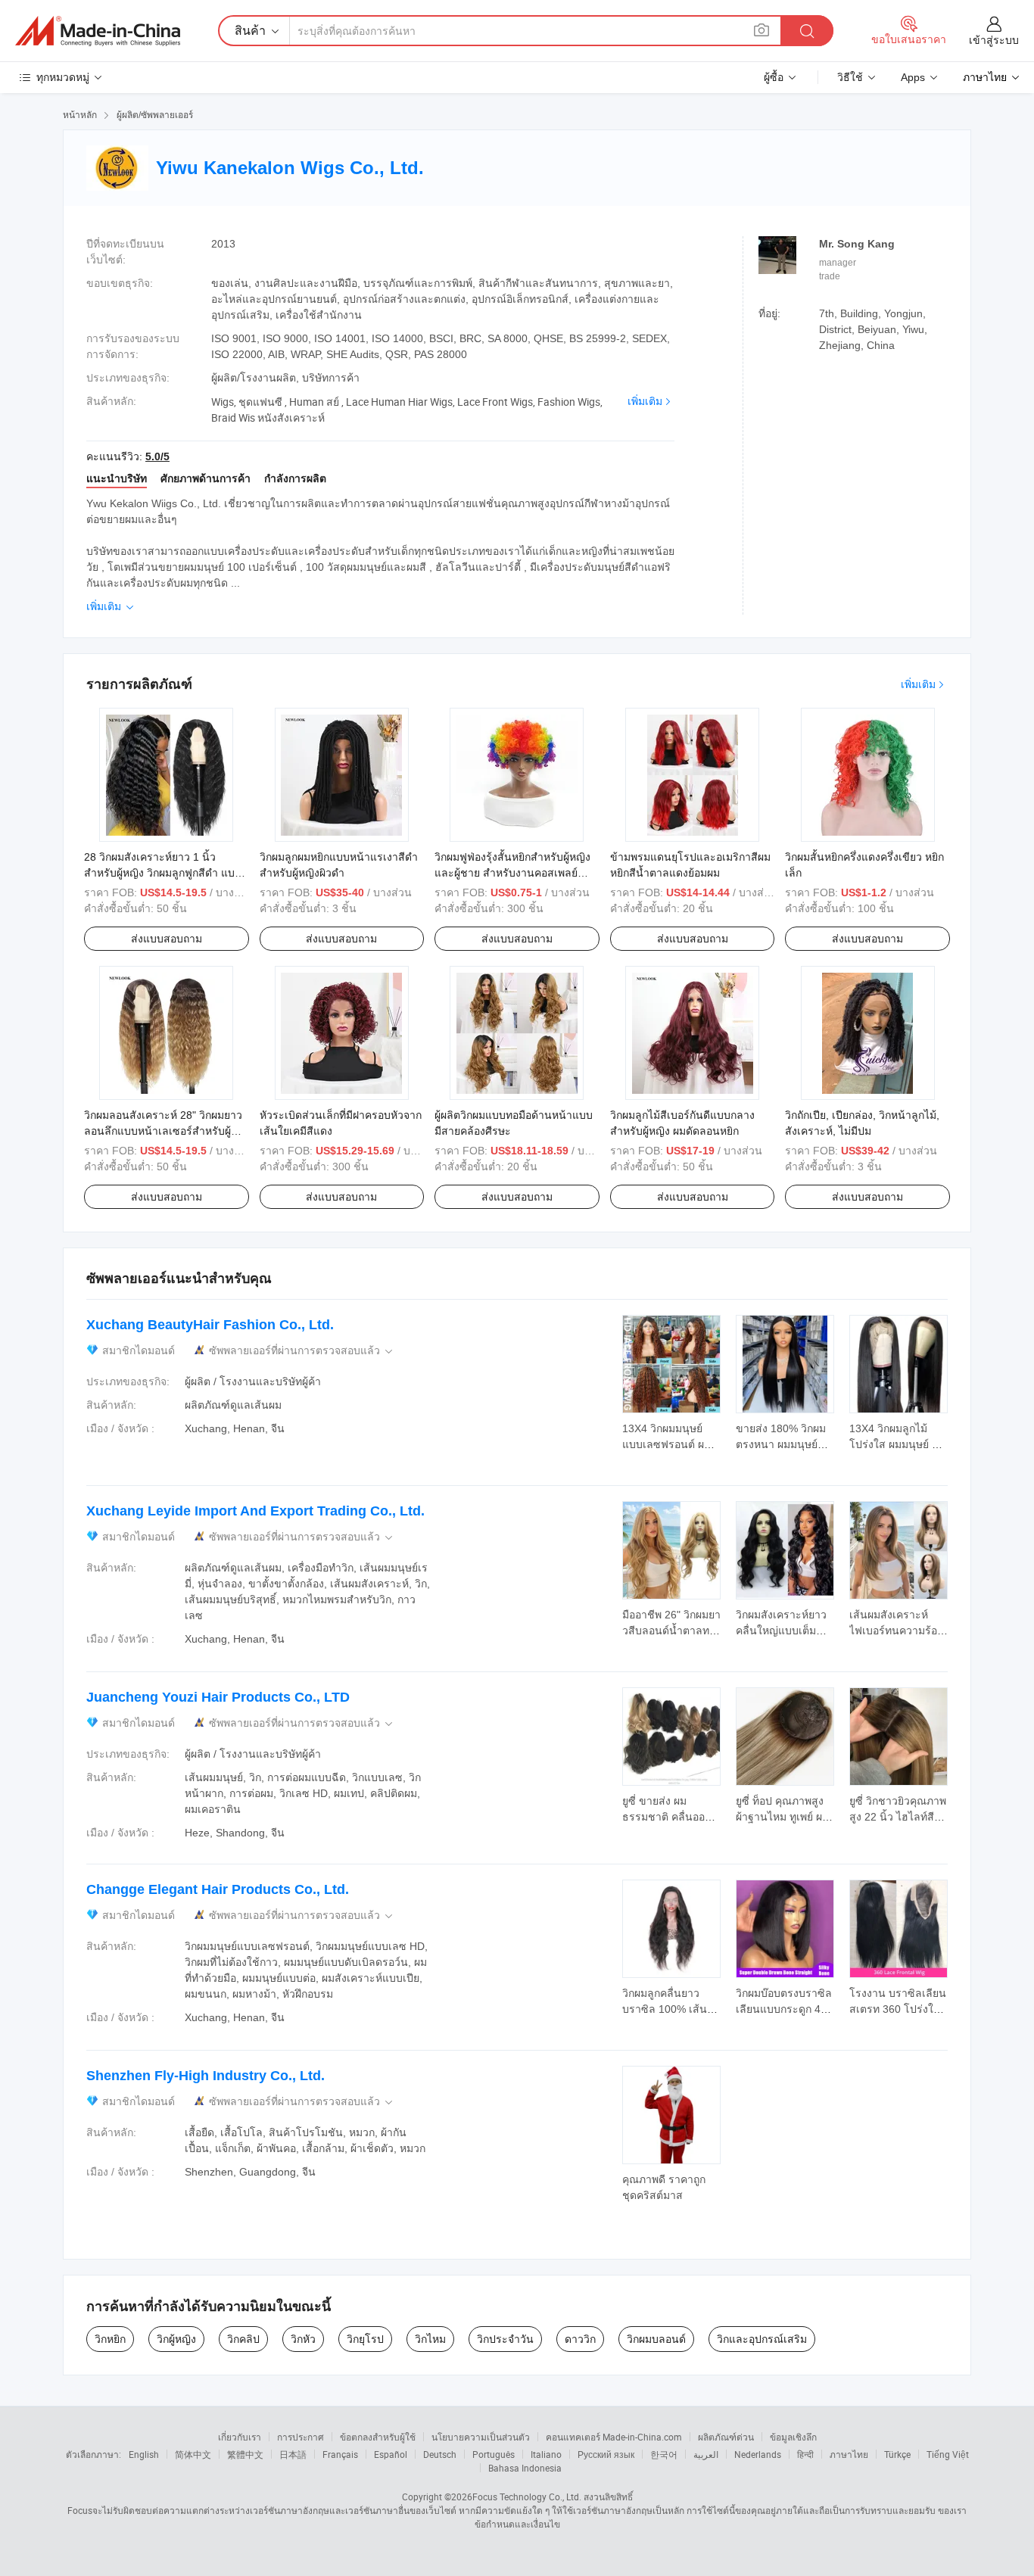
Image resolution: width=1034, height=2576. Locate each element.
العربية (706, 2454)
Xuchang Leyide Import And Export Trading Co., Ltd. (255, 1511)
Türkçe (897, 2454)
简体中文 (193, 2454)
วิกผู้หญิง (176, 2339)
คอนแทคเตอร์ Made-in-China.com (614, 2437)
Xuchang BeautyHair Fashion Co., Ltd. (210, 1325)
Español (391, 2454)
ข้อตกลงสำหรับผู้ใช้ (378, 2437)
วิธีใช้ (850, 77)
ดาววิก (580, 2339)
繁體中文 (245, 2454)
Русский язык (606, 2454)
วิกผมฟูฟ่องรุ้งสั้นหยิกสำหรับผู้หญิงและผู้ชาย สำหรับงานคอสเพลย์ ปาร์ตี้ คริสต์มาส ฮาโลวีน (512, 873)
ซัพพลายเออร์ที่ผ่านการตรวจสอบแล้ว (302, 1351)
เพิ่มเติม (645, 401)
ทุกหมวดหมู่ (63, 77)
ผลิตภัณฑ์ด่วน (726, 2437)
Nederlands (758, 2454)
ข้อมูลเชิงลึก (793, 2437)
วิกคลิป (243, 2339)
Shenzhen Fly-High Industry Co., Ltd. (206, 2076)
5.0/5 (157, 456)
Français (340, 2454)
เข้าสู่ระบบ (994, 40)
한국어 (664, 2454)
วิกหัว (303, 2339)
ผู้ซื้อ (774, 77)
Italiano (546, 2454)
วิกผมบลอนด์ (656, 2339)
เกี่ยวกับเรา (240, 2437)
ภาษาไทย (849, 2454)
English (144, 2454)
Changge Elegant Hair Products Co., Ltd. (218, 1889)
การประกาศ (301, 2437)
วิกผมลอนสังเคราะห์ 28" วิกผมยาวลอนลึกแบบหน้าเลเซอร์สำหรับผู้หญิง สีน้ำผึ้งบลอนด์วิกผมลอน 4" (163, 1131)
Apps (913, 77)
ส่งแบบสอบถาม (167, 939)
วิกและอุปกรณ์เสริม (762, 2339)
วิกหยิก (110, 2339)
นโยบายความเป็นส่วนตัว (481, 2437)
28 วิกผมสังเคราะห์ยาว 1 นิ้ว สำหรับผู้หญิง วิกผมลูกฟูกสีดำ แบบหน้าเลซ (163, 873)
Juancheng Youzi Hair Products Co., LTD (218, 1697)
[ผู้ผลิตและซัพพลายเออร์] (98, 31)
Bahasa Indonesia (525, 2468)
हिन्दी (805, 2454)
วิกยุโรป (365, 2339)
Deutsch (440, 2454)
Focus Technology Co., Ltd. (527, 2497)
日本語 (293, 2454)
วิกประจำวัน (505, 2339)
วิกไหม (430, 2339)
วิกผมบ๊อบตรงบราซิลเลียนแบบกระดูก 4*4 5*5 (784, 2009)
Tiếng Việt (948, 2454)
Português (494, 2454)
